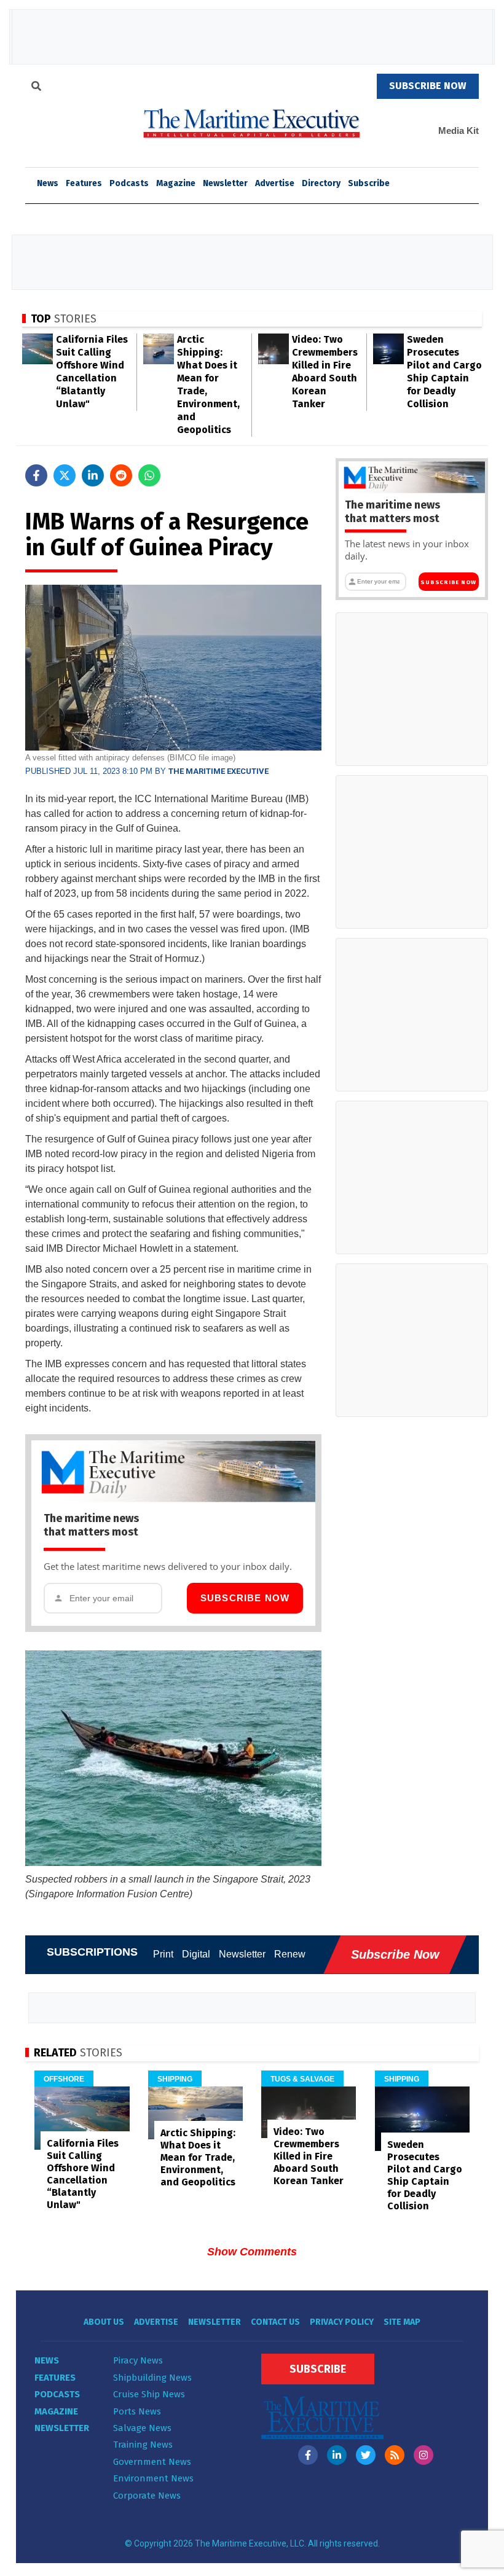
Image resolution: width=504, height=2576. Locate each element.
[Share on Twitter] (65, 475)
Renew (290, 1954)
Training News (143, 2445)
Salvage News (142, 2428)
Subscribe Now (245, 1598)
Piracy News (138, 2360)
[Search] (36, 88)
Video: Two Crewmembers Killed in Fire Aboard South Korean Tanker (309, 2156)
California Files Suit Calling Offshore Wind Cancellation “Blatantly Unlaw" (83, 2174)
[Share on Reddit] (121, 475)
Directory (321, 183)
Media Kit (459, 131)
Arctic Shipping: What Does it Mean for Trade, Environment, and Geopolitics (198, 2157)
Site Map (402, 2322)
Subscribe (369, 183)
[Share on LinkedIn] (93, 475)
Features (84, 183)
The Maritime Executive (219, 771)
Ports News (137, 2411)
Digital (196, 1954)
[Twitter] (366, 2455)
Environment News (153, 2478)
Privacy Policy (342, 2322)
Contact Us (275, 2322)
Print (163, 1954)
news (48, 183)
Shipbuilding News (152, 2378)
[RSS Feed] (395, 2455)
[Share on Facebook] (36, 475)
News (47, 2360)
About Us (104, 2322)
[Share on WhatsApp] (149, 475)
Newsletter (225, 183)
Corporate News (147, 2496)
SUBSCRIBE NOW (428, 86)
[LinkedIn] (337, 2455)
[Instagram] (423, 2455)
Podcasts (129, 183)
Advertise (275, 183)
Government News (152, 2462)
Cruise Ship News (149, 2394)
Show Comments (252, 2252)
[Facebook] (308, 2455)
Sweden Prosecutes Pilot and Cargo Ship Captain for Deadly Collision (425, 2175)
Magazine (176, 183)
